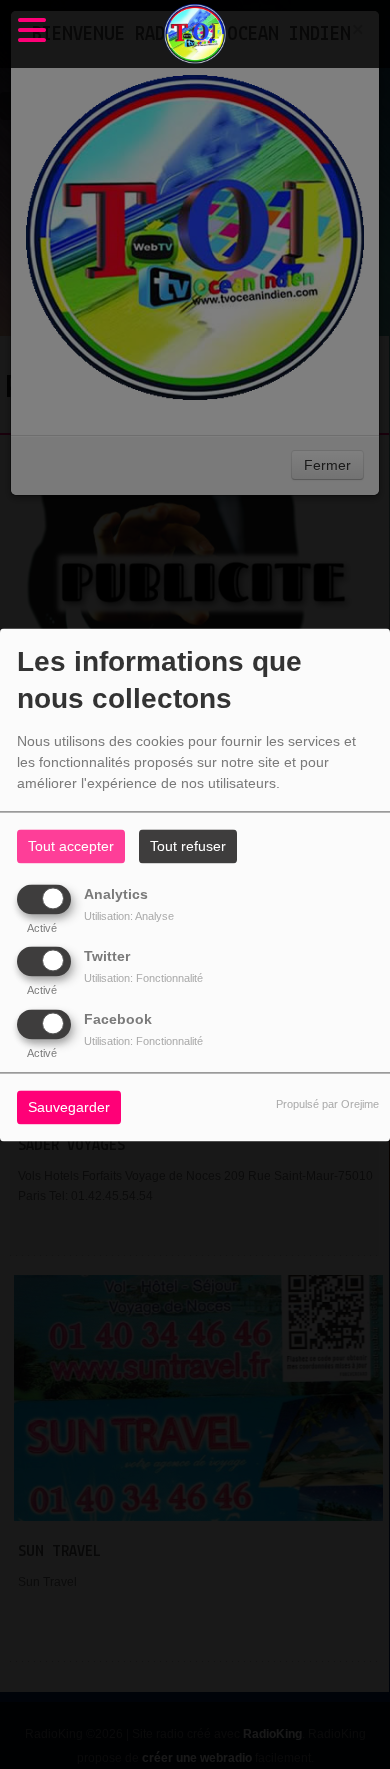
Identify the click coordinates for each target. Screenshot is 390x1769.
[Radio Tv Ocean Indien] (195, 34)
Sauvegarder (69, 1107)
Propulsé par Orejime (327, 1104)
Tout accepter (71, 846)
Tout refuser (188, 846)
